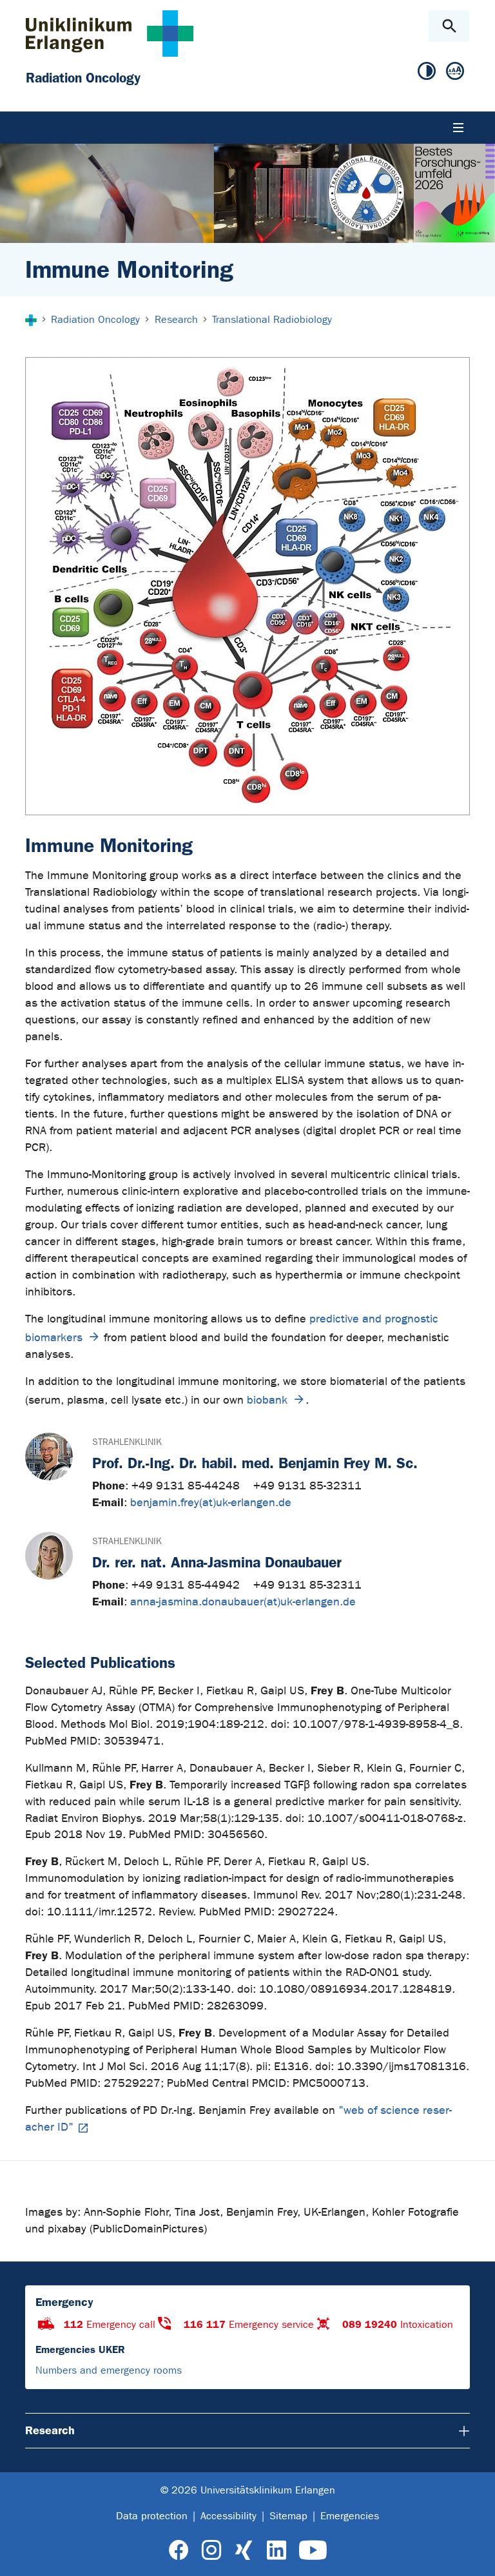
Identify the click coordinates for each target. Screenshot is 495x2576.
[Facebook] (179, 2551)
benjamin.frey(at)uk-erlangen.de (211, 1503)
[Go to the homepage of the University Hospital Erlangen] (110, 33)
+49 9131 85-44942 (187, 1585)
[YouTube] (313, 2551)
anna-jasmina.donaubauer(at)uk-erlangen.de (243, 1602)
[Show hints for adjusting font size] (455, 72)
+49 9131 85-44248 (187, 1486)
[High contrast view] (427, 72)
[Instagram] (211, 2551)
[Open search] (449, 26)
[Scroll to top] (475, 2555)
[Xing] (244, 2551)
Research (50, 2430)
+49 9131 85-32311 (307, 1486)
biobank (267, 1400)
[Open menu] (458, 128)
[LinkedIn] (276, 2551)
